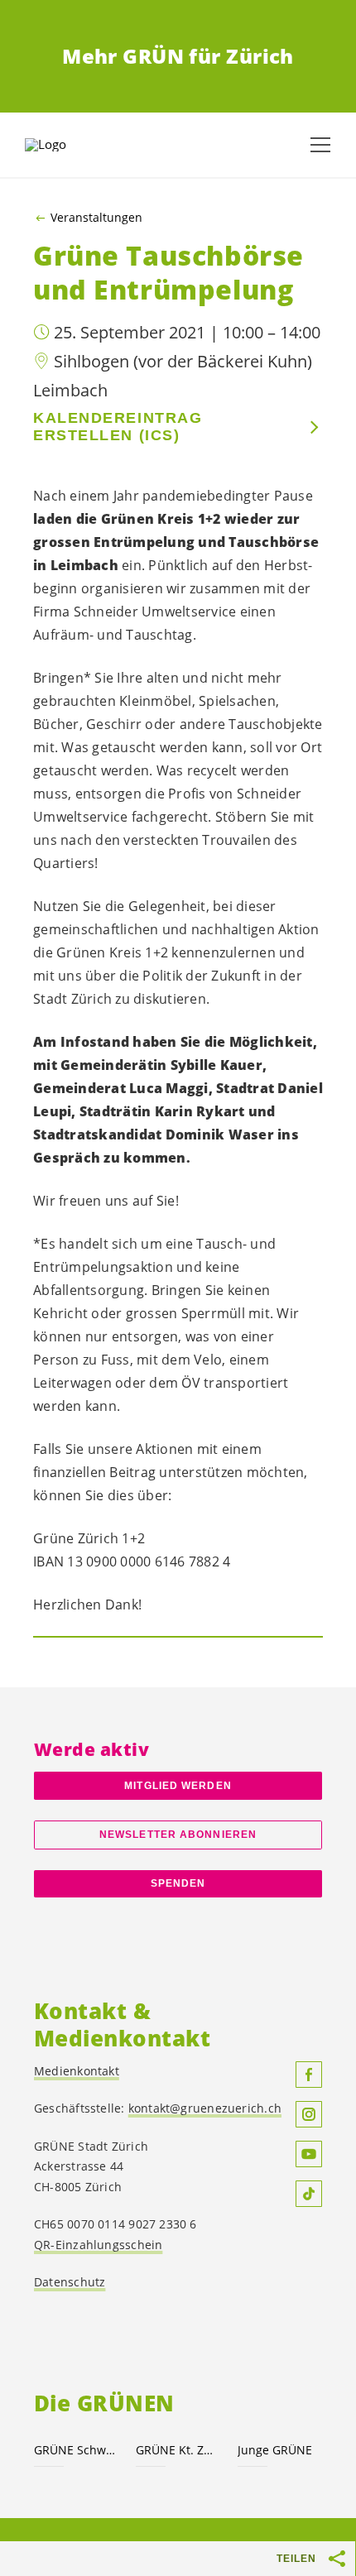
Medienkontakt (77, 2071)
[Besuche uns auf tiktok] (309, 2194)
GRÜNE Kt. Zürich (177, 2450)
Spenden (178, 1883)
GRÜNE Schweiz (75, 2450)
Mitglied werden (178, 1786)
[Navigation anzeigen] (320, 145)
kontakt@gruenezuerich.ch (205, 2108)
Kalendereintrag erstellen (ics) (118, 427)
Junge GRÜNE (275, 2450)
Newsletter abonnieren (178, 1835)
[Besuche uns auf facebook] (309, 2075)
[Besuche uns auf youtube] (309, 2154)
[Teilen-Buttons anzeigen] (338, 2559)
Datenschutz (70, 2282)
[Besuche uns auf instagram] (309, 2114)
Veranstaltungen (96, 218)
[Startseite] (66, 145)
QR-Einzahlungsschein (98, 2245)
